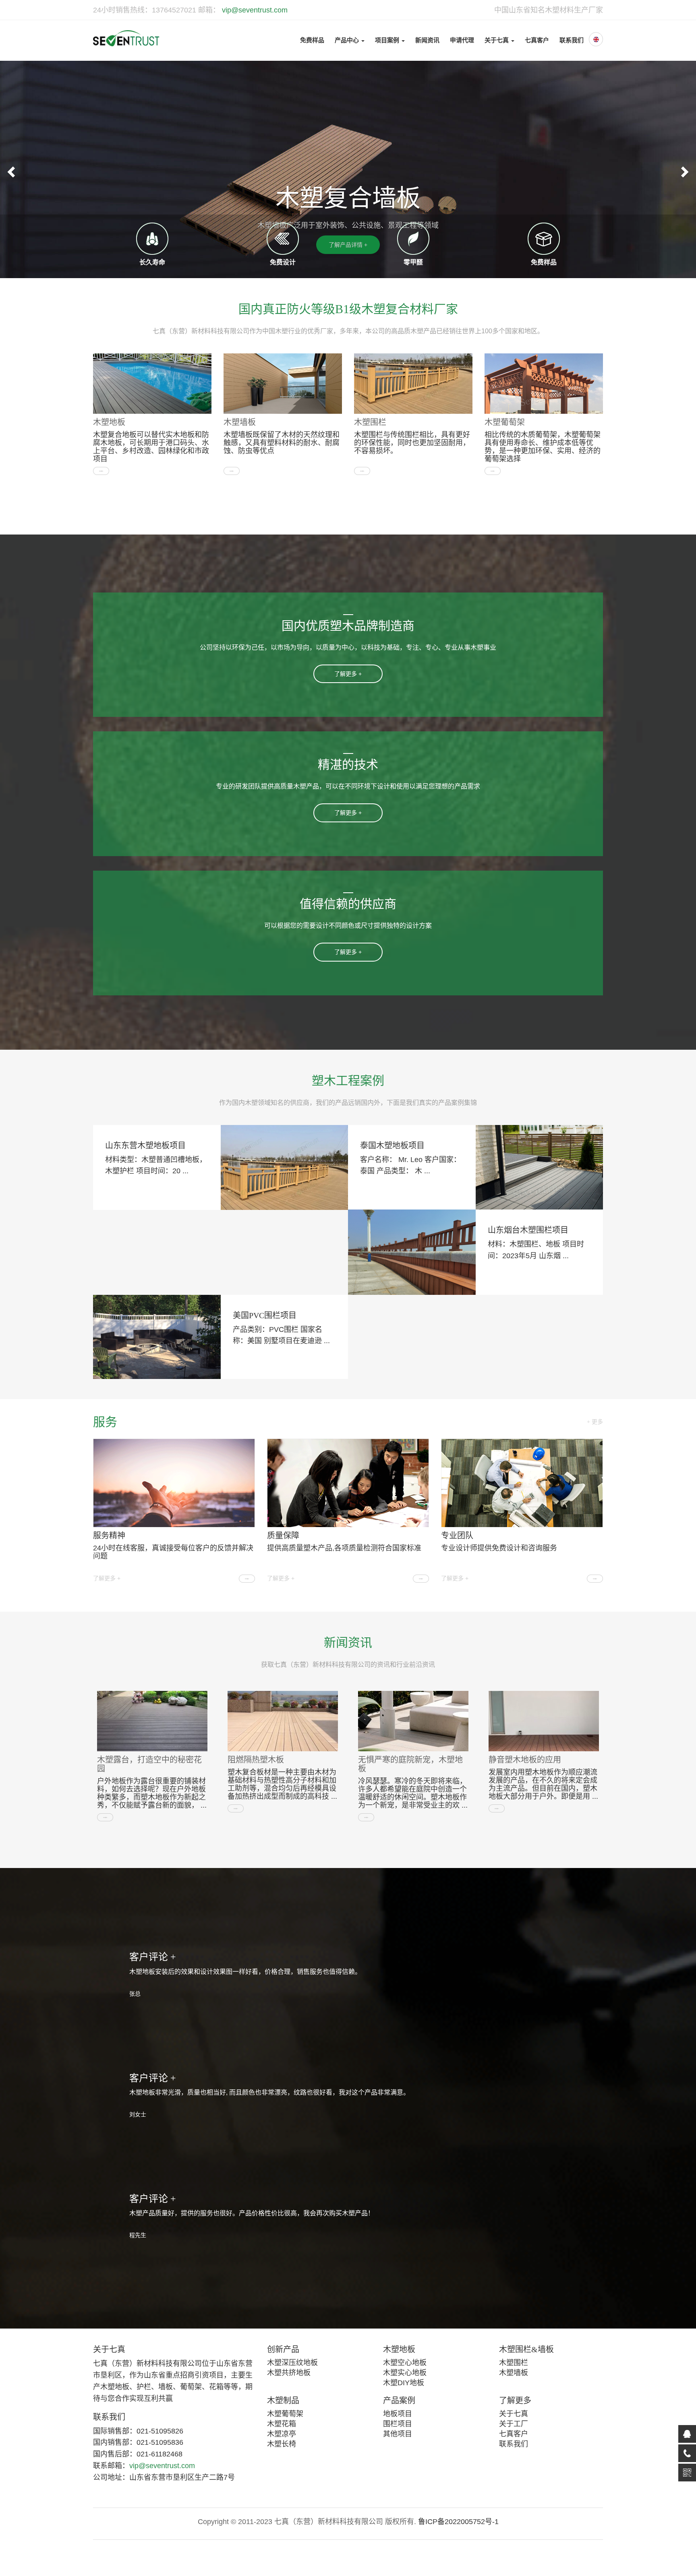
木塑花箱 (282, 2424)
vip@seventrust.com (254, 10)
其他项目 (398, 2434)
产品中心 (348, 40)
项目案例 (388, 40)
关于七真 (497, 40)
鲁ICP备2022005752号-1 (458, 2522)
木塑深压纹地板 (292, 2363)
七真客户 (537, 40)
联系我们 (572, 40)
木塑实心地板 (405, 2373)
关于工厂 (514, 2424)
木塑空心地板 (405, 2363)
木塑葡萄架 (505, 422)
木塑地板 (109, 422)
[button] (10, 169)
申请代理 (462, 40)
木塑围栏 (370, 422)
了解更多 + (107, 1578)
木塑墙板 (240, 422)
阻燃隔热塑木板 (256, 1760)
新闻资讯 (427, 40)
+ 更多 (595, 1422)
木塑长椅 (282, 2444)
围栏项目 (398, 2424)
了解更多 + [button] (348, 674)
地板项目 (398, 2414)
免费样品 (312, 40)
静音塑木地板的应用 (525, 1760)
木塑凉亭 (282, 2434)
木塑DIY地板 (404, 2383)
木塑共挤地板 (289, 2373)
